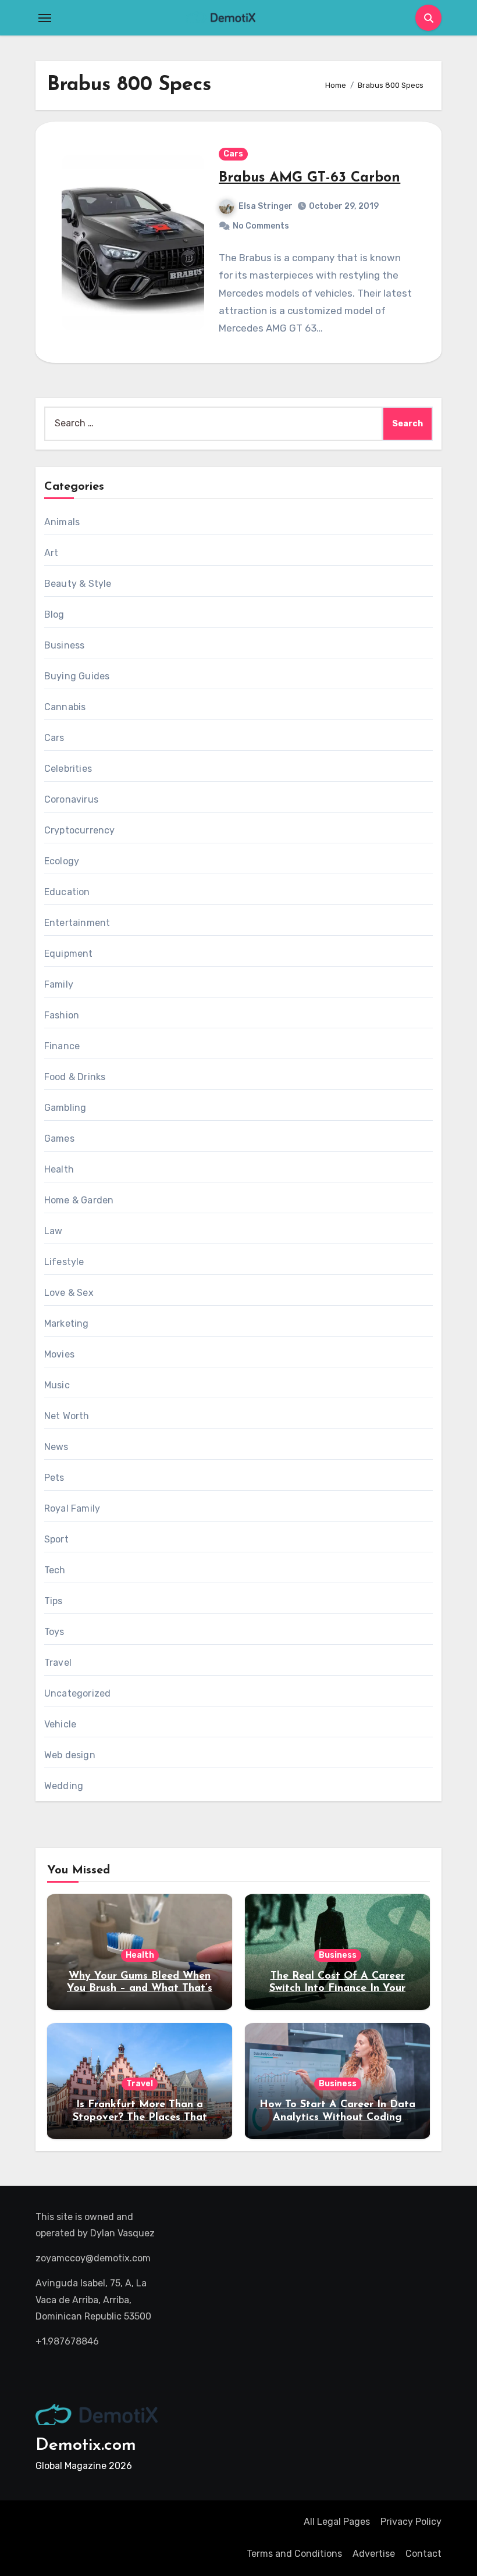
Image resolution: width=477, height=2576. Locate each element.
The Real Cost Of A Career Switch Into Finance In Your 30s (337, 1989)
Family (59, 984)
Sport (56, 1539)
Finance (62, 1046)
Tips (54, 1601)
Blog (54, 614)
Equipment (69, 954)
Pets (54, 1478)
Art (51, 553)
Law (54, 1231)
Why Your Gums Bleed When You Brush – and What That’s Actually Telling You (140, 1989)
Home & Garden (79, 1200)
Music (57, 1385)
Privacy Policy (411, 2522)
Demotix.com (86, 2445)
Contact (423, 2554)
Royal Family (72, 1508)
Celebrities (68, 769)
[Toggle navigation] (45, 18)
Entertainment (77, 923)
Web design (70, 1755)
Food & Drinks (75, 1077)
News (56, 1447)
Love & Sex (69, 1293)
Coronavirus (71, 799)
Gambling (65, 1108)
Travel (58, 1663)
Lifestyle (64, 1262)
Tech (55, 1570)
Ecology (62, 861)
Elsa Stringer (266, 206)
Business (65, 645)
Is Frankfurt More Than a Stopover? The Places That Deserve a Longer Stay (140, 2117)
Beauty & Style (78, 584)
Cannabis (65, 707)
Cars (233, 154)
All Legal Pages (337, 2522)
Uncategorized (78, 1693)
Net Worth (67, 1416)
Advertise (374, 2554)
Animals (62, 522)
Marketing (67, 1323)
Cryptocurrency (80, 830)
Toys (54, 1632)
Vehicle (60, 1724)
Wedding (64, 1786)
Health (59, 1169)
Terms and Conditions (294, 2554)
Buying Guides (77, 676)
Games (59, 1139)
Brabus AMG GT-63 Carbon (309, 178)
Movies (59, 1354)
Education (67, 892)
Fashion (62, 1015)
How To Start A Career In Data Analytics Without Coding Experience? (337, 2117)
